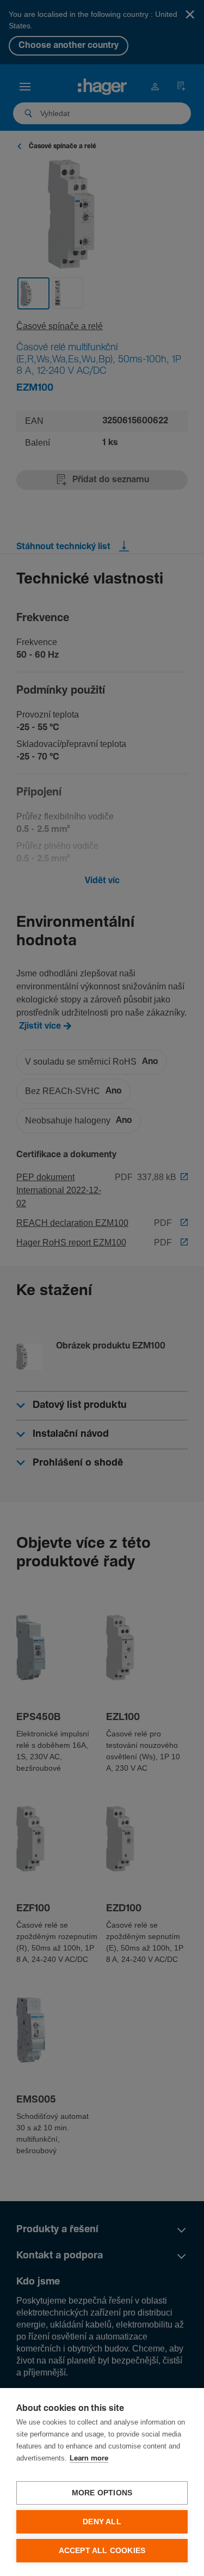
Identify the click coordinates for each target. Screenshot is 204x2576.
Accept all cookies (102, 2551)
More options (102, 2493)
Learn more (89, 2459)
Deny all (102, 2522)
